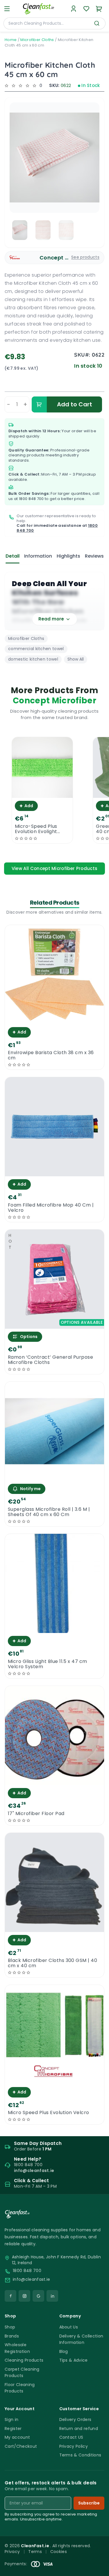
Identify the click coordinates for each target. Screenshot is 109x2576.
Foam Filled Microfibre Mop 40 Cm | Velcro (51, 1208)
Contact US (71, 2437)
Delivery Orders (75, 2420)
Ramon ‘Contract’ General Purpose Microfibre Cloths (50, 1360)
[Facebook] (10, 2296)
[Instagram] (24, 2296)
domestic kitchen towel (33, 659)
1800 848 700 (31, 499)
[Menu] (7, 9)
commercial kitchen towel (36, 649)
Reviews (94, 556)
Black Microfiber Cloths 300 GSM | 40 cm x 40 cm (52, 1963)
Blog (64, 2351)
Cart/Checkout (21, 2446)
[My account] (74, 9)
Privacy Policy (74, 2446)
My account (17, 2437)
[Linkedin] (52, 2296)
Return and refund (79, 2429)
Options (29, 1337)
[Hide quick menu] (102, 2555)
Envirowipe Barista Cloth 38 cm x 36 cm (51, 1055)
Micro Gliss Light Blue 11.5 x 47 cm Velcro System (48, 1664)
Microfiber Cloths (37, 40)
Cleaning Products (24, 2360)
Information (38, 556)
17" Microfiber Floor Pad (36, 1814)
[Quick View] (42, 793)
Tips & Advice (74, 2360)
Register (13, 2429)
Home (11, 40)
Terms (35, 2552)
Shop (10, 2327)
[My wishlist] (86, 9)
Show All (76, 659)
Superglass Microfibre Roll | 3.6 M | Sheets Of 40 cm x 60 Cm (49, 1512)
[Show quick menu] (97, 2569)
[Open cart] (99, 9)
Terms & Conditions (80, 2455)
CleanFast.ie (35, 2546)
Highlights (68, 556)
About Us (69, 2327)
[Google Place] (38, 2296)
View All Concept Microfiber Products (55, 868)
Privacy (12, 2552)
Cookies (59, 2552)
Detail (12, 556)
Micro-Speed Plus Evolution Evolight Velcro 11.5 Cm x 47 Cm (38, 829)
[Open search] (97, 23)
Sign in (11, 2420)
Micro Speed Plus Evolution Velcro (49, 2113)
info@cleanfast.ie (31, 2279)
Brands (12, 2336)
